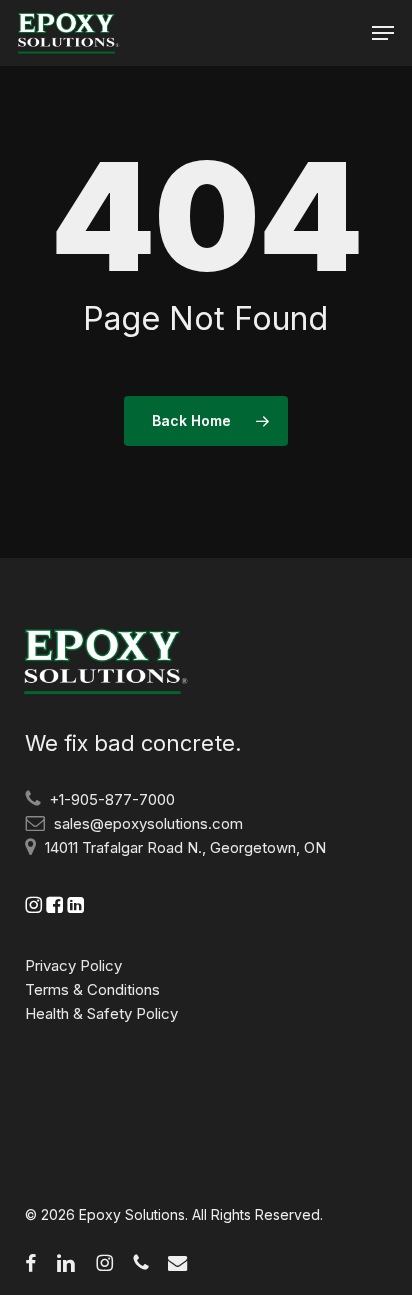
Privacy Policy (73, 965)
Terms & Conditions (92, 989)
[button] (383, 33)
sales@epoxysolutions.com (148, 823)
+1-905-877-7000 (112, 799)
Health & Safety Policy (101, 1013)
